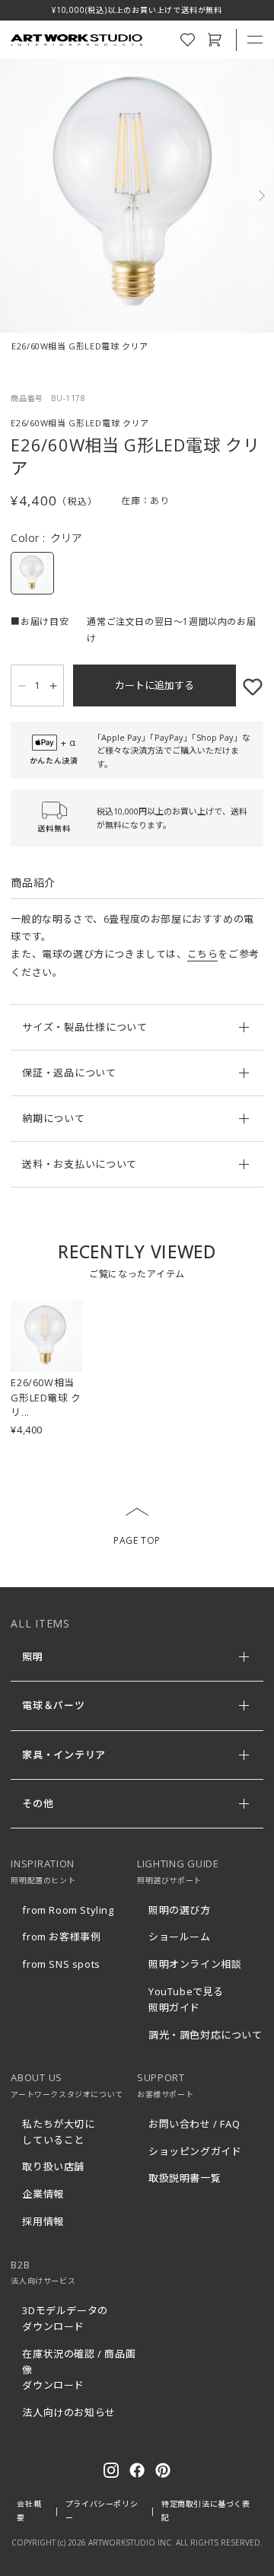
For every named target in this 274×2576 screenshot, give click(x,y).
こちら (203, 954)
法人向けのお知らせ (68, 2412)
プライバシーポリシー (102, 2511)
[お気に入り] (250, 685)
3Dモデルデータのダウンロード (65, 2318)
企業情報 (43, 2194)
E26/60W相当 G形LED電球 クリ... (46, 1397)
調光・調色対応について (205, 2035)
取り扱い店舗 (53, 2166)
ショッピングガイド (195, 2151)
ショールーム (180, 1937)
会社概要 (29, 2511)
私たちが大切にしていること (58, 2132)
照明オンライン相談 (195, 1964)
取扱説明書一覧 (185, 2178)
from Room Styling (68, 1910)
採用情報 (43, 2221)
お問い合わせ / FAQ (194, 2124)
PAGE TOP (137, 1540)
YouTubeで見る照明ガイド (186, 1999)
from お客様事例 (61, 1937)
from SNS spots (61, 1964)
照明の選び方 (180, 1910)
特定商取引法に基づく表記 (206, 2511)
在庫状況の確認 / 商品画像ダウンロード (79, 2370)
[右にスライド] (256, 196)
